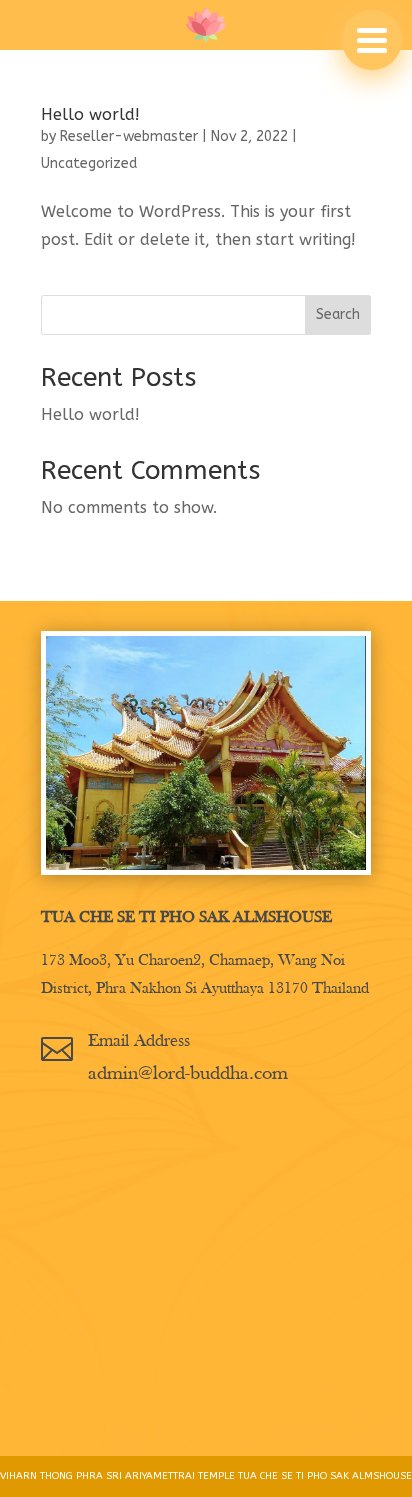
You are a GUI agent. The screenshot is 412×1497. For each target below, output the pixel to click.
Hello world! (90, 114)
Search (338, 314)
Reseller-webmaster (129, 136)
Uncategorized (89, 163)
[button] (372, 40)
